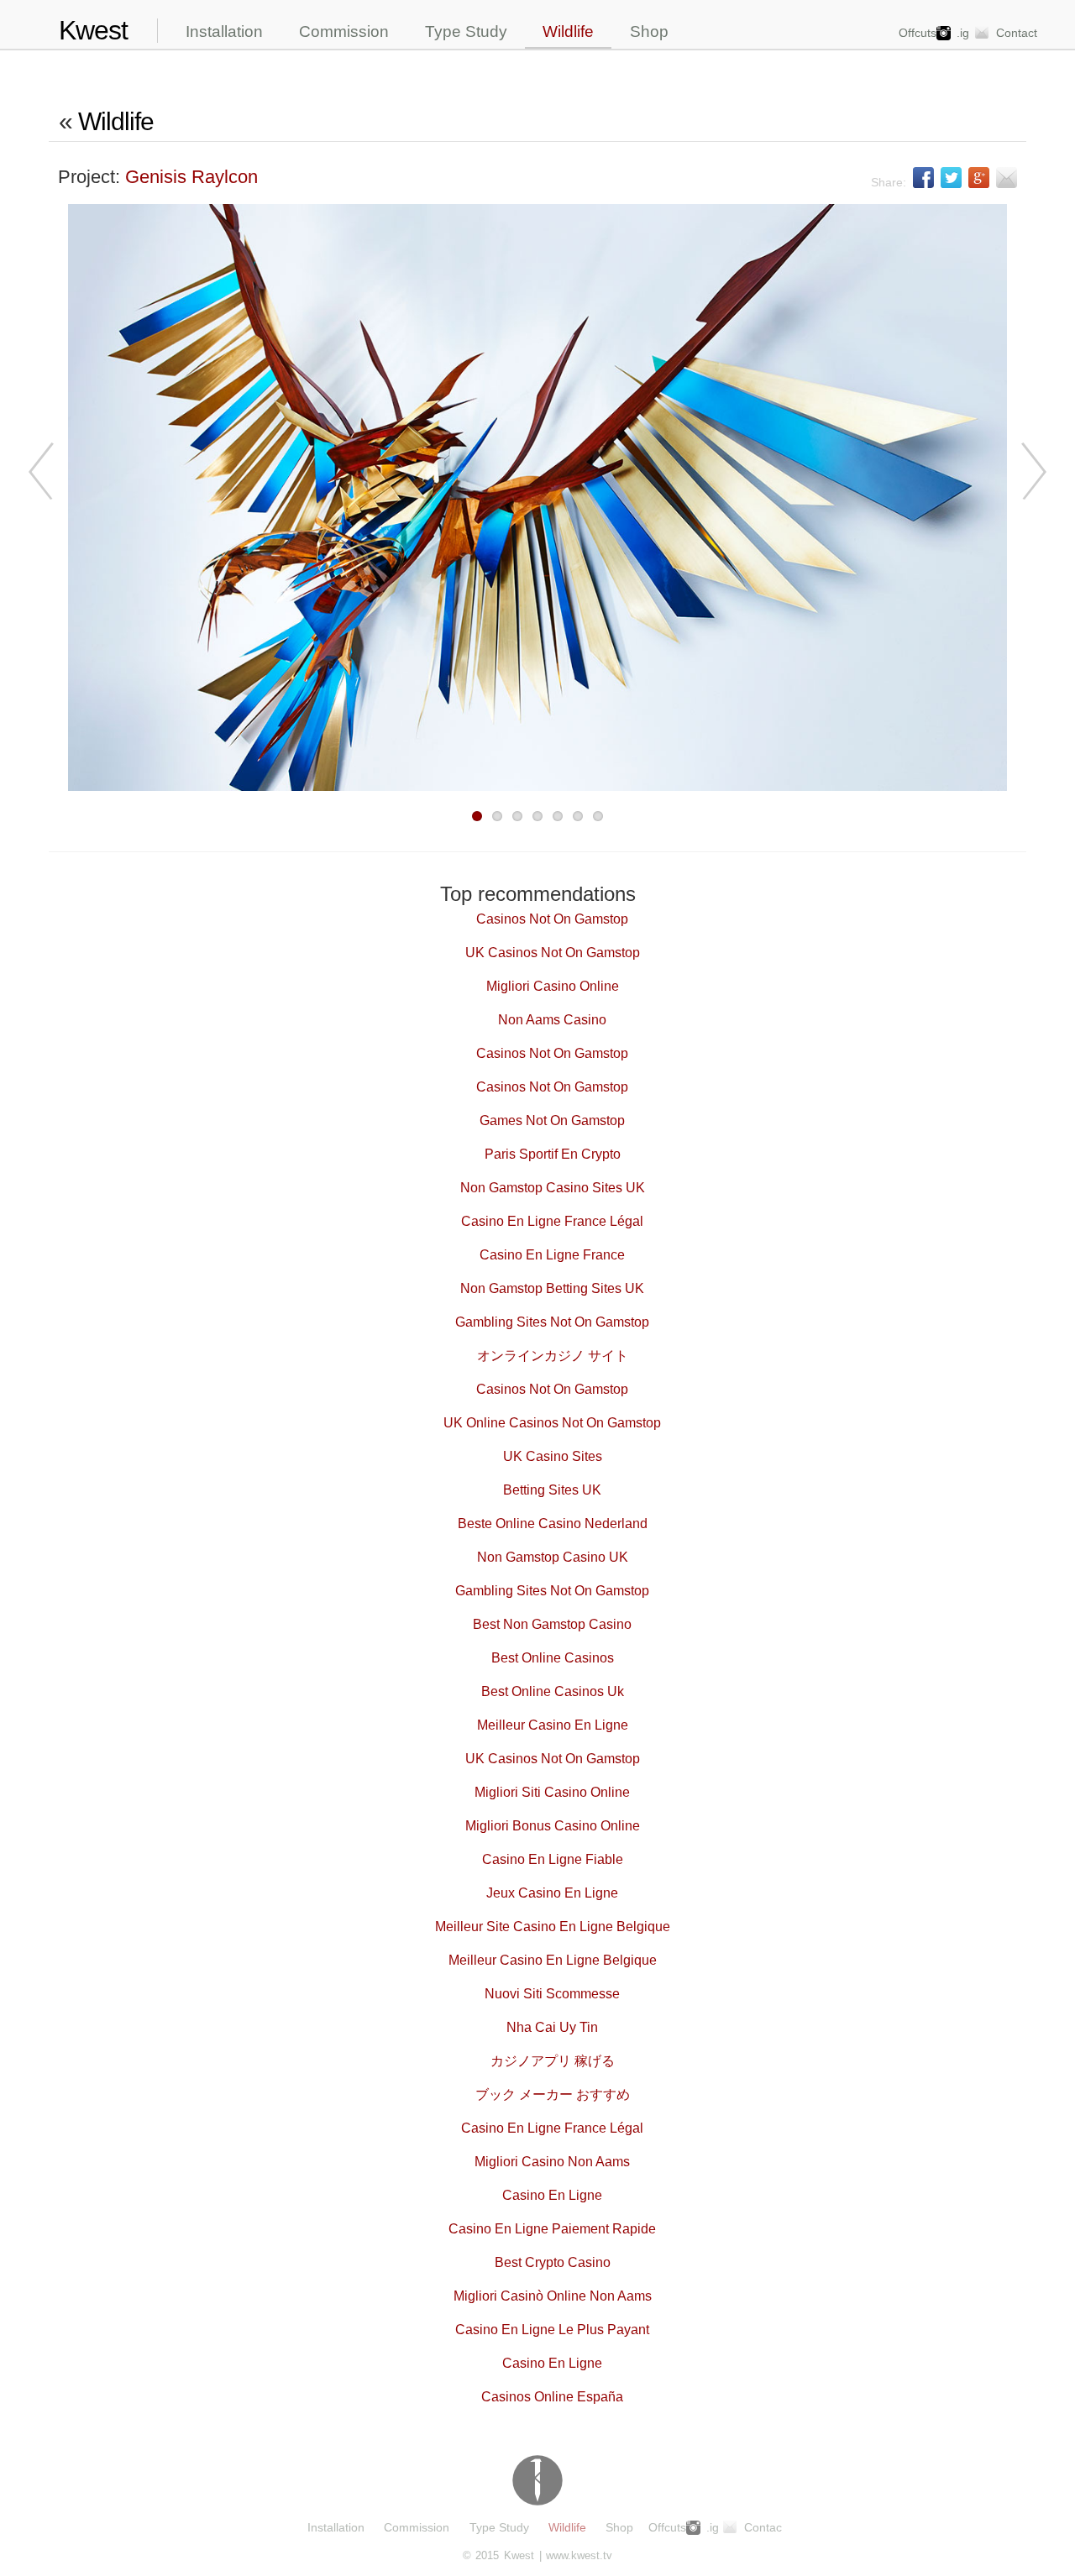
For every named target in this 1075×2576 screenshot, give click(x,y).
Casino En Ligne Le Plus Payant (552, 2330)
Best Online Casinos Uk (553, 1691)
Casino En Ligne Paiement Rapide (552, 2229)
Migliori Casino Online (553, 986)
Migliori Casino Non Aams (552, 2162)
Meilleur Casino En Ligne (553, 1725)
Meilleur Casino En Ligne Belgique (553, 1960)
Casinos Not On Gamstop (552, 919)
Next (1031, 471)
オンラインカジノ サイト (553, 1356)
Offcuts (918, 33)
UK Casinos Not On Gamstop (553, 953)
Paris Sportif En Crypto (553, 1154)
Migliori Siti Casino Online (552, 1792)
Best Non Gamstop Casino (552, 1624)
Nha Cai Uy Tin (552, 2027)
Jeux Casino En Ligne (552, 1893)
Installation (224, 31)
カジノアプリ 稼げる (553, 2061)
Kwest (93, 31)
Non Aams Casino (552, 1020)
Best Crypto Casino (553, 2262)
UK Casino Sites (553, 1456)
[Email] (1007, 178)
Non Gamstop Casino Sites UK (553, 1188)
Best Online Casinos (553, 1658)
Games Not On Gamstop (552, 1120)
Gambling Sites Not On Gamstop (552, 1322)
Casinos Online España (552, 2397)
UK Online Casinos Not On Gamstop (552, 1423)
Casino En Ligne (552, 2195)
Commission (344, 31)
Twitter (951, 178)
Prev (44, 471)
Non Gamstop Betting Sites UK (552, 1288)
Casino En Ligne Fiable (553, 1859)
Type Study (466, 31)
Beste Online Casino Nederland (553, 1524)
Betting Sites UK (552, 1490)
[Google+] (979, 178)
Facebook (923, 178)
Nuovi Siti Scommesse (552, 1994)
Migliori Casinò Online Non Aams (553, 2296)
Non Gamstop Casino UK (553, 1557)
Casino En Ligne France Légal (552, 1221)
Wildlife (568, 31)
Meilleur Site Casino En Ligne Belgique (553, 1927)
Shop (649, 31)
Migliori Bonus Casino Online (553, 1826)
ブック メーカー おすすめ (553, 2094)
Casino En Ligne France (552, 1255)
